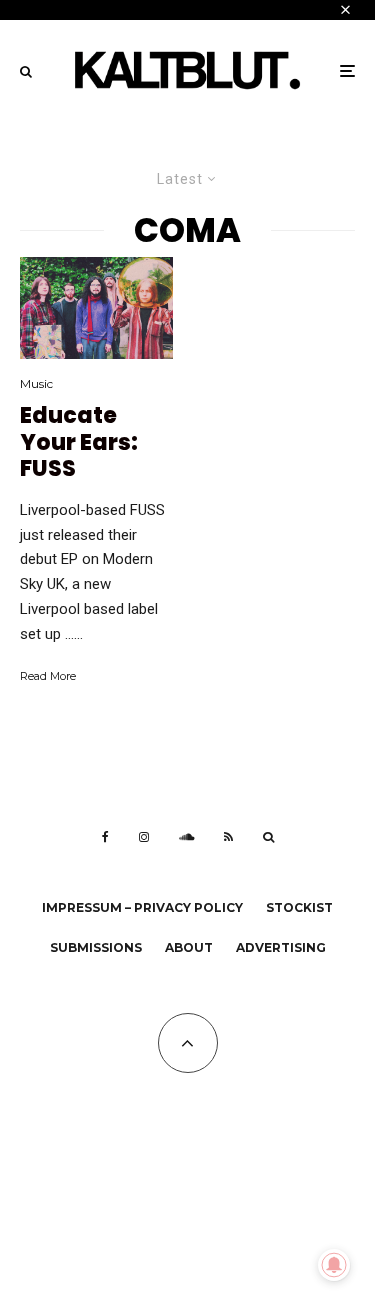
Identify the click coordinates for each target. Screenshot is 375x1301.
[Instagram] (144, 837)
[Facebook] (105, 837)
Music (36, 383)
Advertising (281, 947)
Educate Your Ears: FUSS (79, 442)
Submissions (96, 947)
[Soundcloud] (186, 837)
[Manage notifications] (334, 1265)
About (189, 947)
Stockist (299, 907)
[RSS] (228, 837)
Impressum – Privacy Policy (142, 907)
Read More (48, 676)
